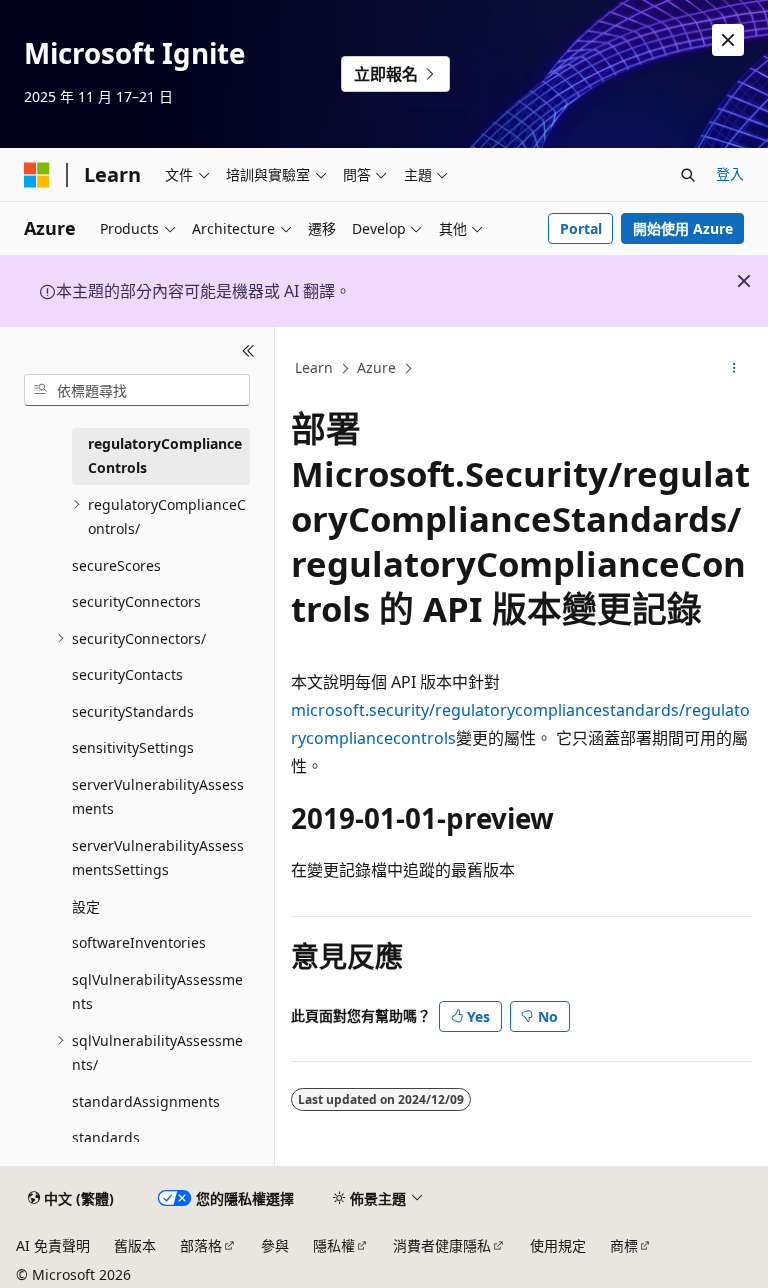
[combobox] (137, 390)
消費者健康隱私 (442, 1245)
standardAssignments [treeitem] (146, 1101)
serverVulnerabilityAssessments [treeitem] (158, 797)
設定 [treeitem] (86, 906)
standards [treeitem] (106, 1137)
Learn (314, 367)
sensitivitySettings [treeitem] (133, 747)
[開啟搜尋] (688, 175)
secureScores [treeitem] (116, 565)
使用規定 (558, 1245)
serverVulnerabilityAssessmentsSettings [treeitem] (158, 858)
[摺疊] (248, 351)
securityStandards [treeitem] (133, 711)
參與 (275, 1245)
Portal (581, 228)
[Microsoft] (37, 175)
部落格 (201, 1245)
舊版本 (135, 1245)
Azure (376, 367)
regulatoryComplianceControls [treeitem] (165, 456)
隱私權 (334, 1245)
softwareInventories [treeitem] (139, 942)
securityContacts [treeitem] (127, 674)
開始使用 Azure (683, 228)
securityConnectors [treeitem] (136, 601)
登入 (730, 173)
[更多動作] (734, 369)
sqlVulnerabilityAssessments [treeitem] (157, 992)
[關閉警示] (728, 40)
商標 (624, 1245)
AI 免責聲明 (53, 1245)
